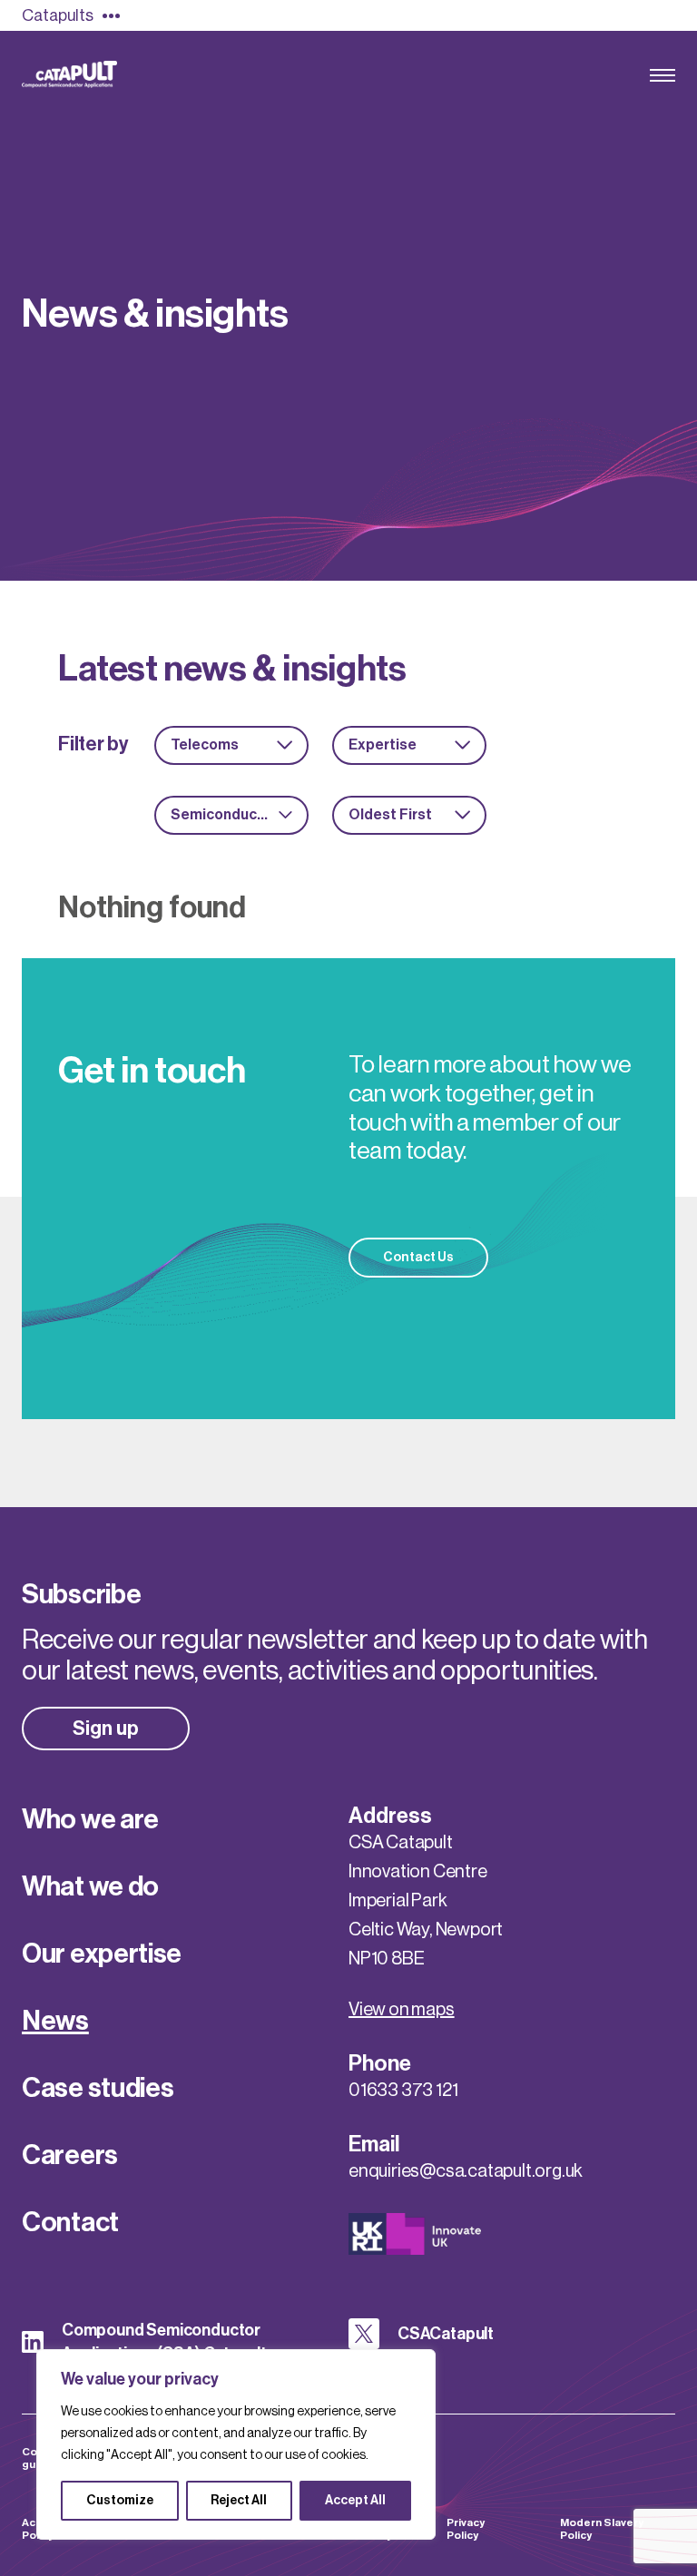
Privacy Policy (466, 2529)
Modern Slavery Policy (602, 2529)
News (55, 2021)
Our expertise (102, 1954)
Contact (70, 2222)
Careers (70, 2155)
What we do (90, 1886)
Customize (120, 2501)
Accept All (355, 2501)
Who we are (90, 1819)
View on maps (402, 2010)
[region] (236, 2444)
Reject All (239, 2501)
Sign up (106, 1729)
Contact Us (418, 1258)
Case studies (98, 2088)
